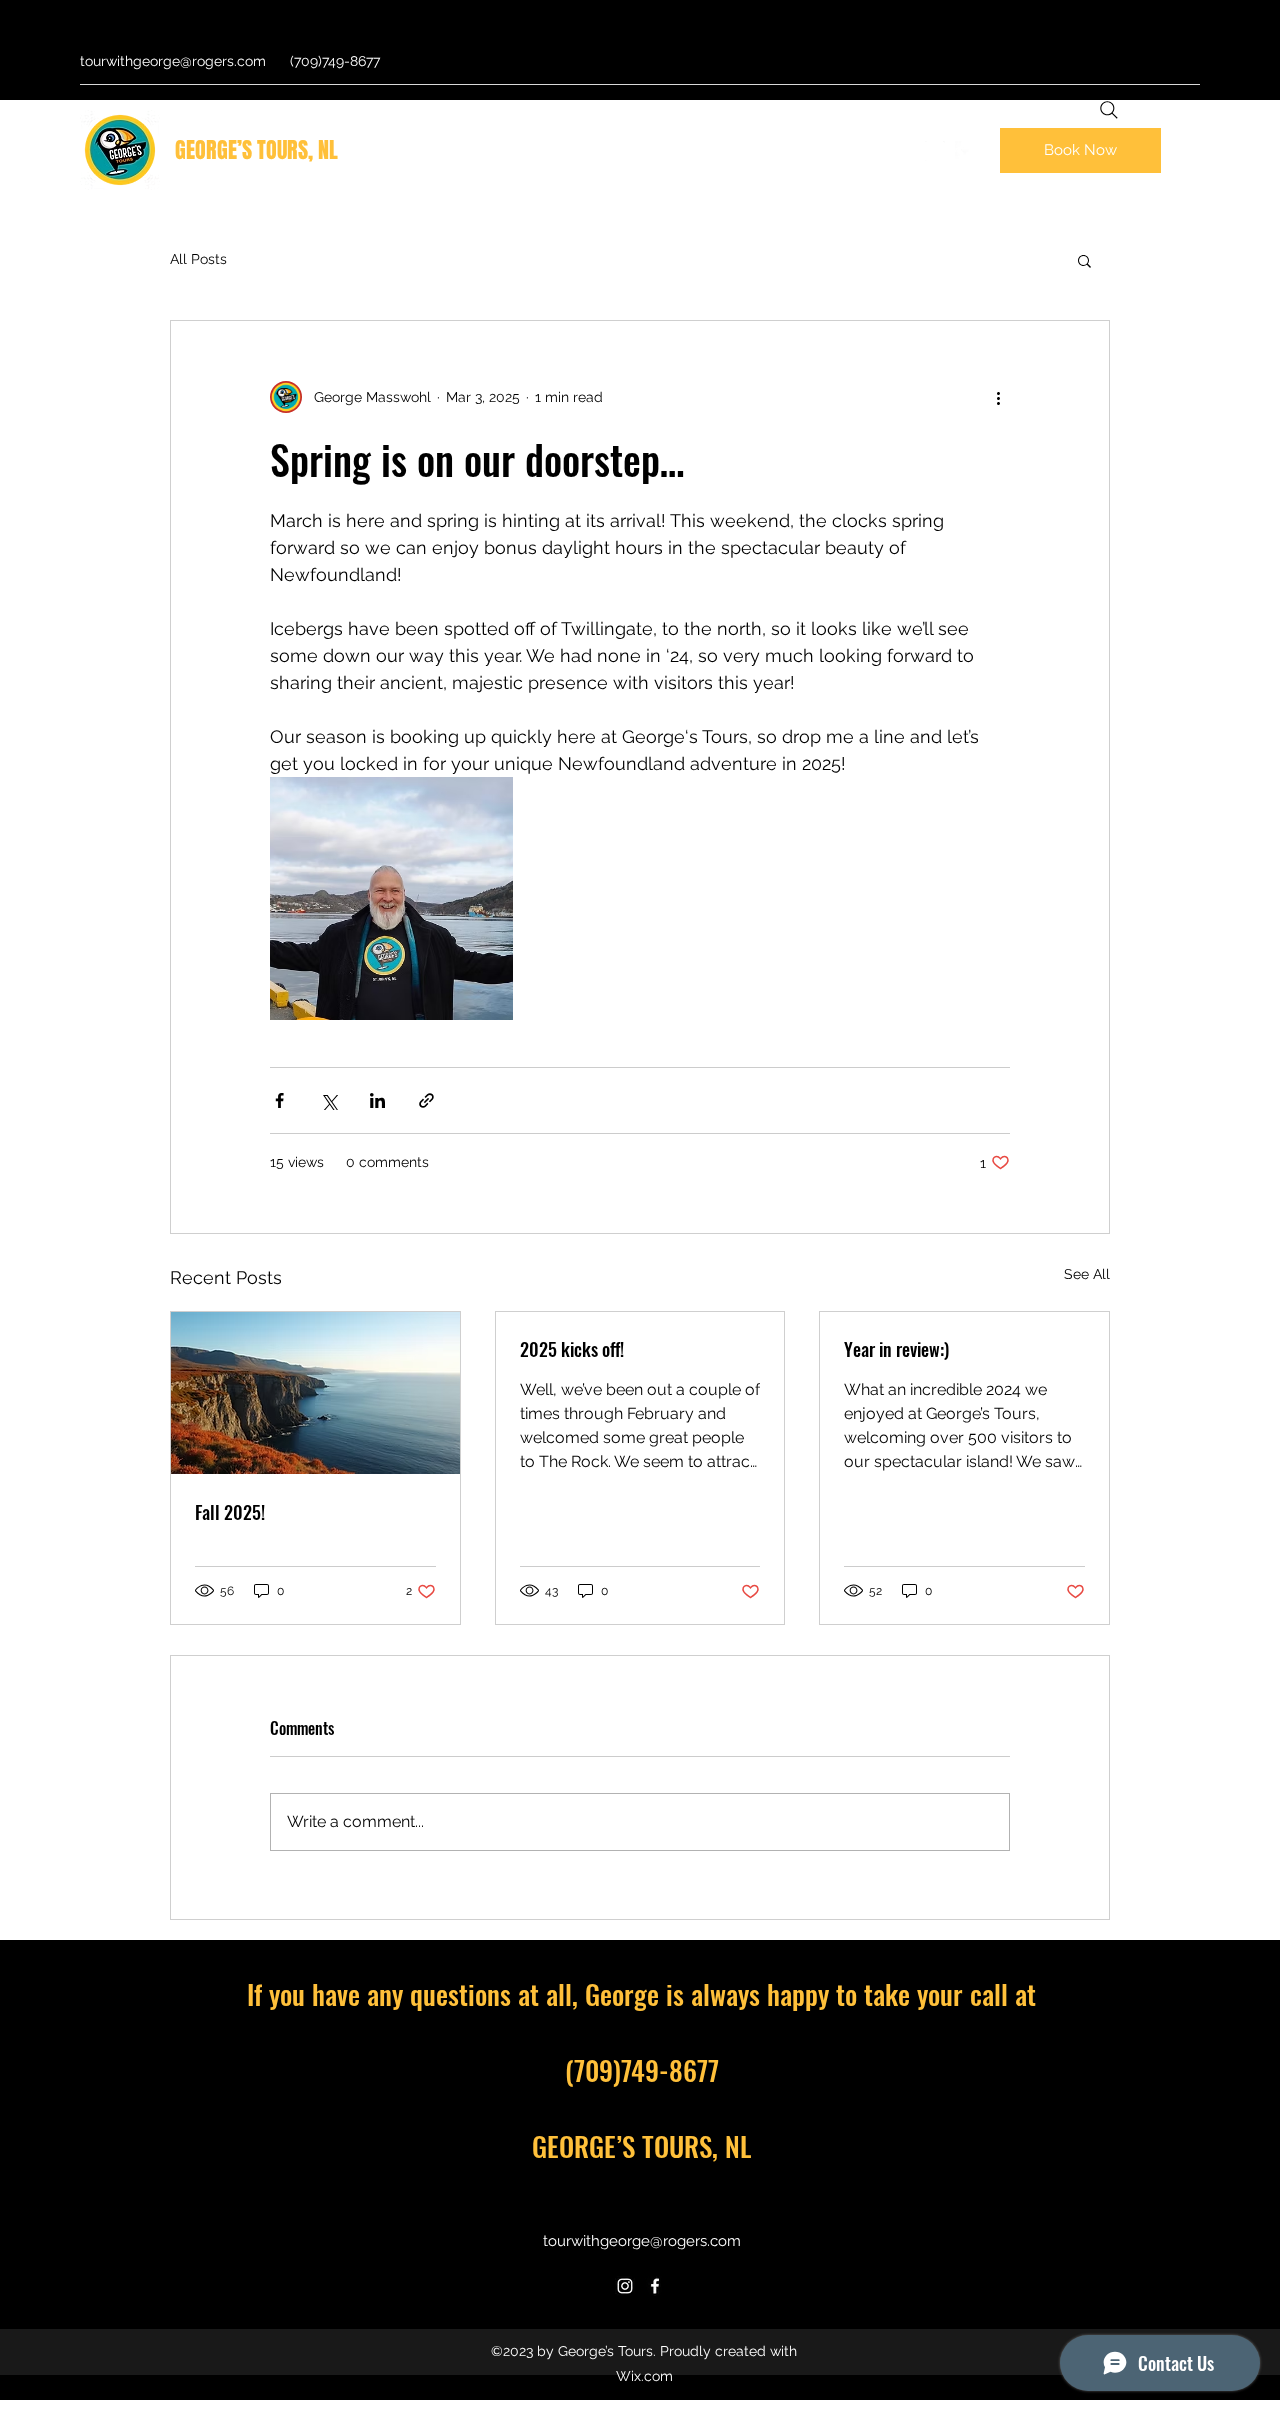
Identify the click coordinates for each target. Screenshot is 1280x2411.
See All (1087, 1274)
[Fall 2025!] (315, 1393)
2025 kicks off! (572, 1349)
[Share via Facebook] (279, 1100)
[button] (1084, 260)
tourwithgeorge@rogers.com (173, 61)
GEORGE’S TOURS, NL (256, 150)
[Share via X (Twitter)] (328, 1100)
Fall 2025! (230, 1512)
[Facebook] (965, 151)
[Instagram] (935, 151)
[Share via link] (426, 1100)
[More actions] (998, 397)
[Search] (1109, 110)
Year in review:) (896, 1349)
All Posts (198, 259)
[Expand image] (391, 898)
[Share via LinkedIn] (377, 1100)
